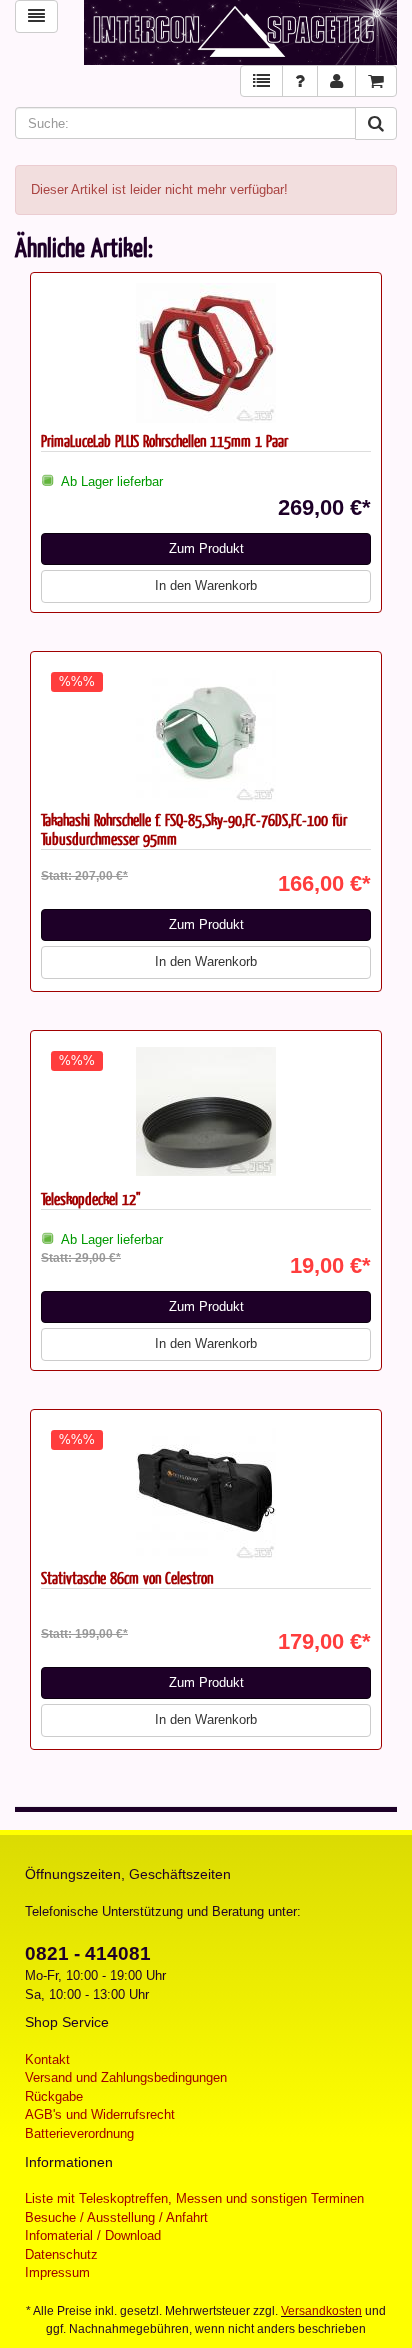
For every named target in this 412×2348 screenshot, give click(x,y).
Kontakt (47, 2059)
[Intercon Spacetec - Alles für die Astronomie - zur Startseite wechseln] (240, 32)
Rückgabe (54, 2096)
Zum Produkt (206, 548)
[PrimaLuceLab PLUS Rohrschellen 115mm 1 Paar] (206, 353)
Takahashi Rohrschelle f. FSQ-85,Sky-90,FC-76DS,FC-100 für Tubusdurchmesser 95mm (194, 829)
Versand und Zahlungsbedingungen (126, 2077)
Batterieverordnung (79, 2133)
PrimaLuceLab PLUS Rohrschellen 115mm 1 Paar (164, 440)
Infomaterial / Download (93, 2235)
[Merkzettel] (261, 81)
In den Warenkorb (206, 585)
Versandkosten (321, 2311)
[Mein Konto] (336, 81)
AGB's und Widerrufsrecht (100, 2114)
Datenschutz (61, 2254)
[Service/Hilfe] (300, 81)
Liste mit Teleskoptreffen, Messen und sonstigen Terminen (194, 2198)
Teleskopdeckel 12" (90, 1198)
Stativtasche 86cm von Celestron (127, 1577)
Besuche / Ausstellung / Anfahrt (116, 2217)
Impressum (57, 2272)
